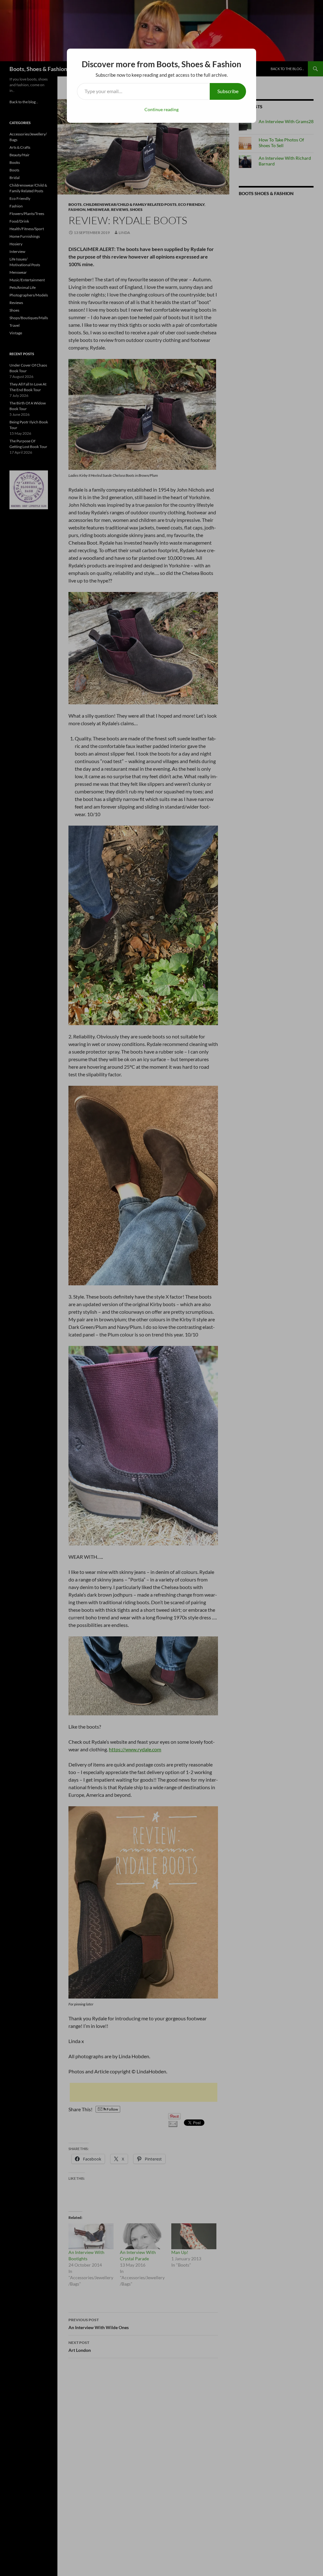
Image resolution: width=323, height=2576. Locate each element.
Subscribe (228, 91)
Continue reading (161, 109)
